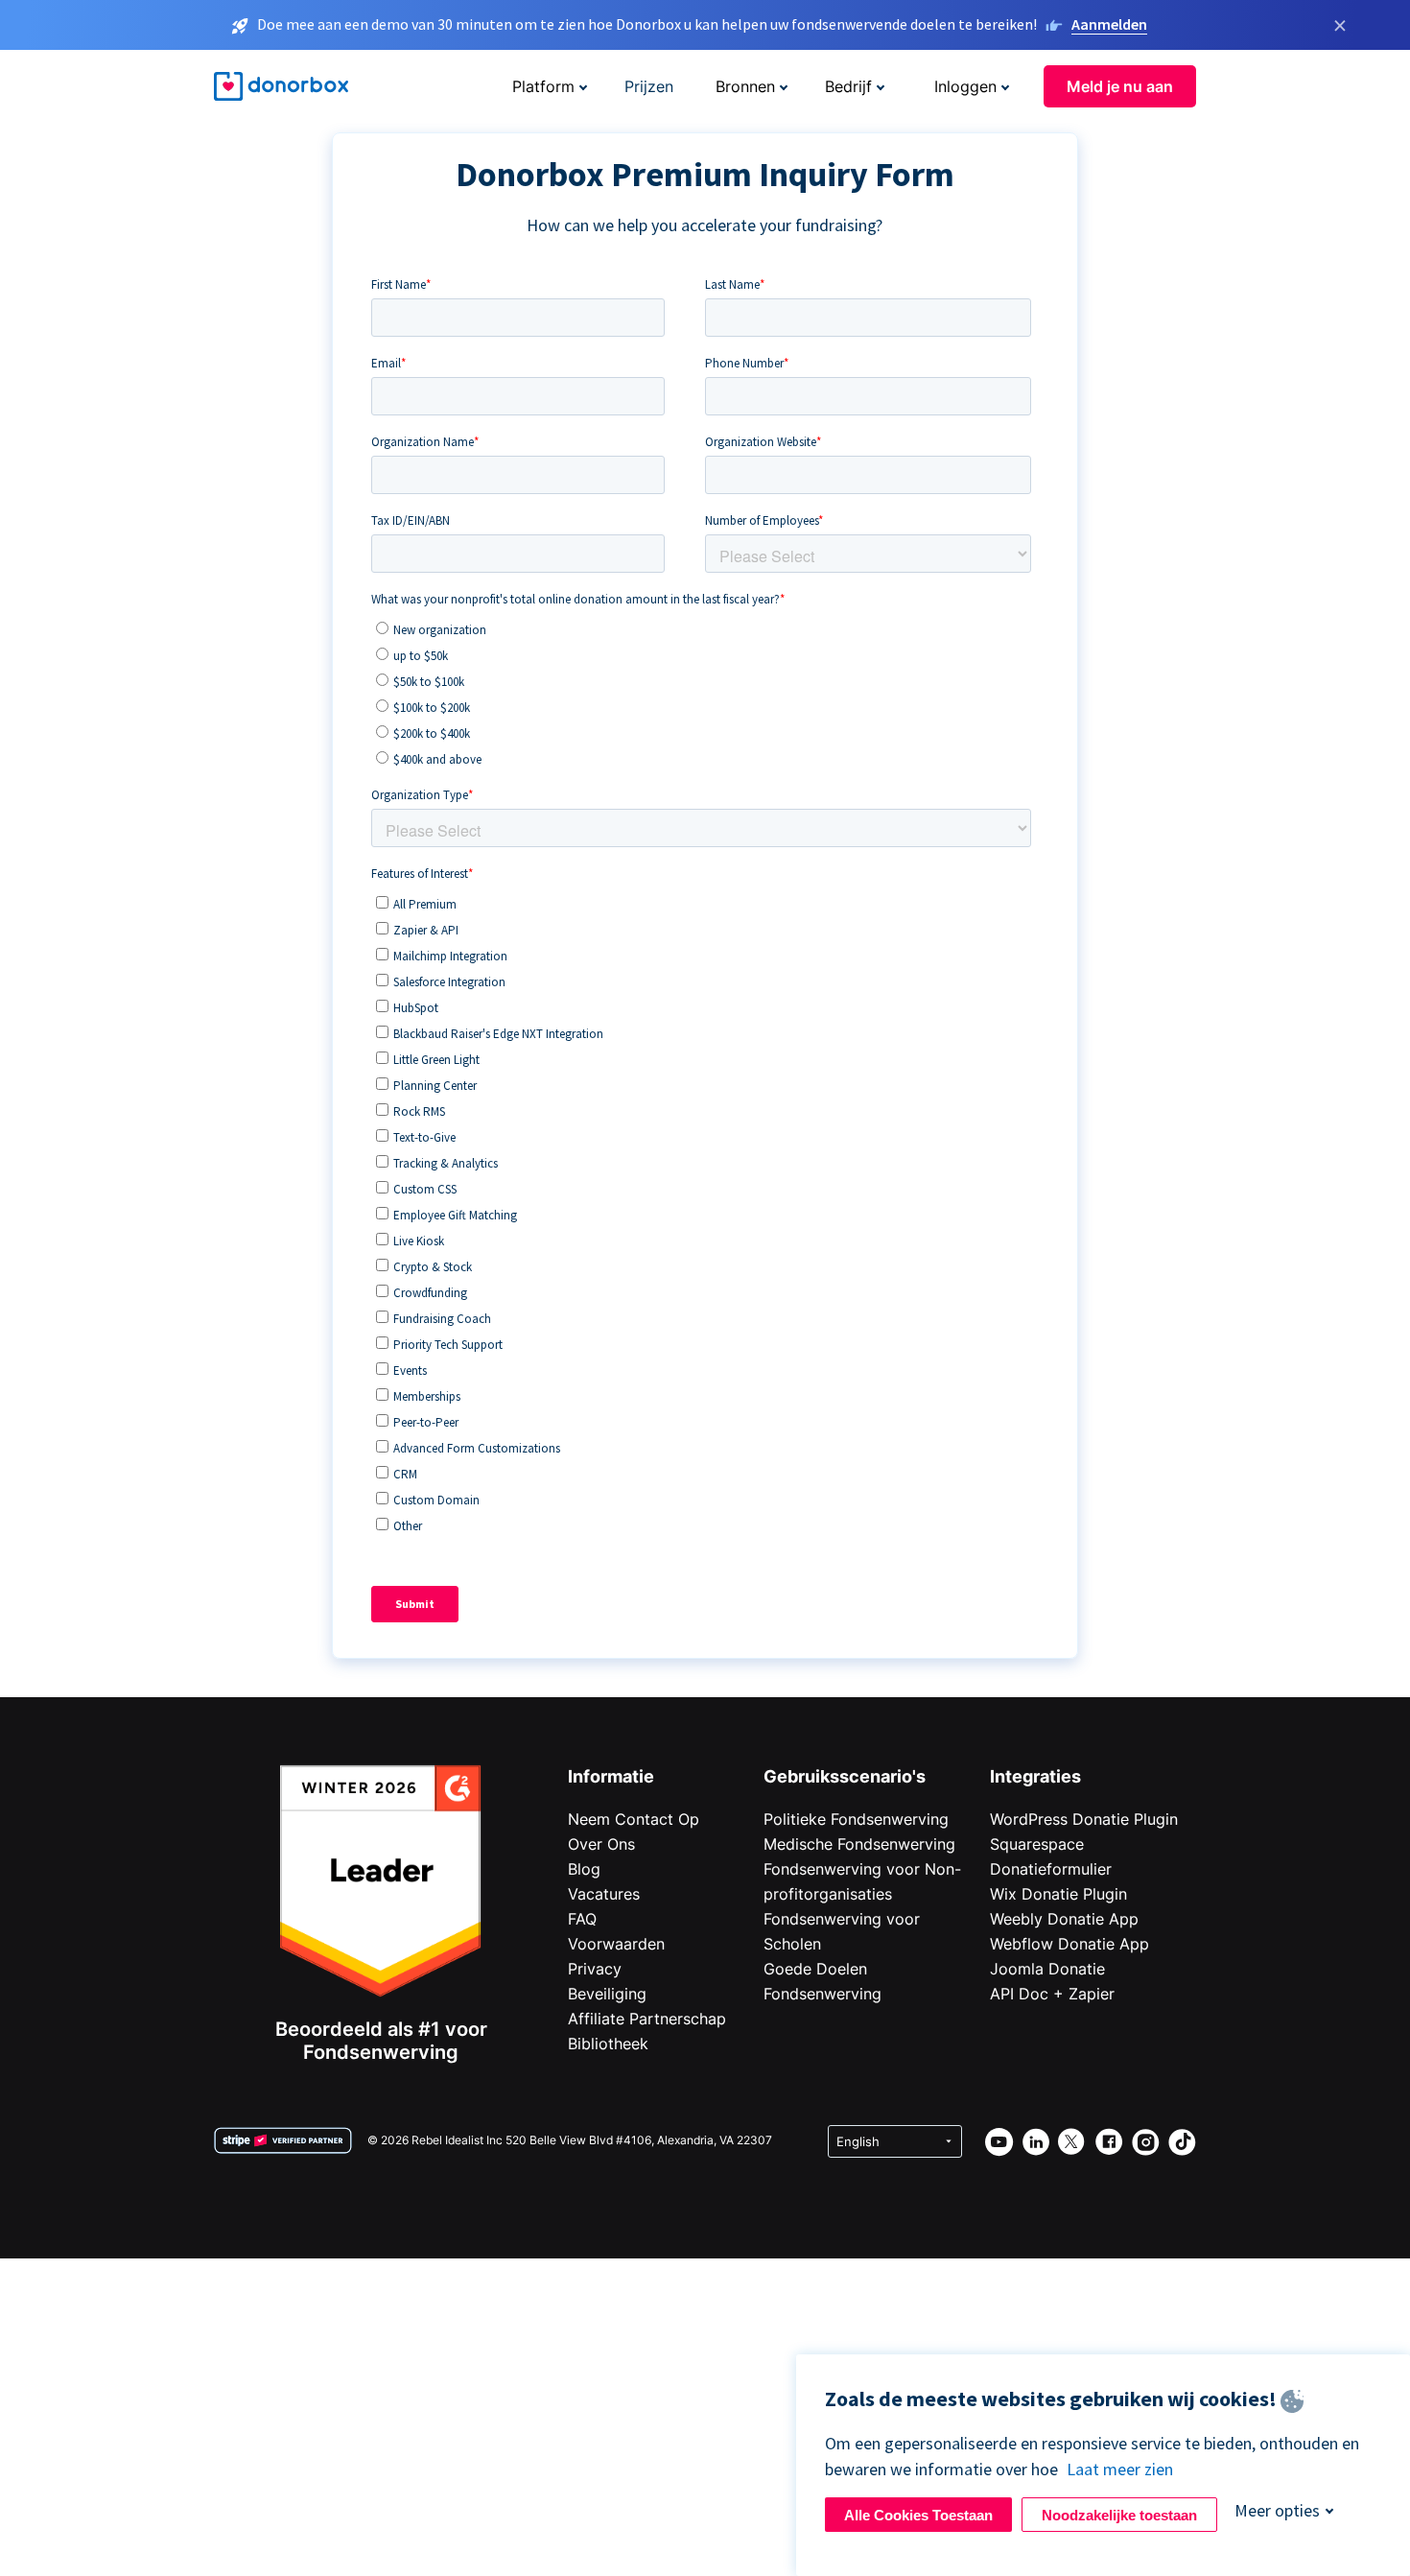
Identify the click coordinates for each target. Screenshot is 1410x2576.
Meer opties (1277, 2510)
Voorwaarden (616, 1944)
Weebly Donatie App (1064, 1919)
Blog (584, 1869)
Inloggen (965, 86)
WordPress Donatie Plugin (1084, 1819)
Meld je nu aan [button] (1120, 86)
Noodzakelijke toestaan (1119, 2515)
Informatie (611, 1776)
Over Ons (601, 1844)
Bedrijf (848, 86)
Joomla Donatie (1047, 1969)
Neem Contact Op (634, 1819)
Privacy (595, 1969)
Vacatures (604, 1894)
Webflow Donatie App (1069, 1944)
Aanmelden (1109, 24)
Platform (543, 86)
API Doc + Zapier (1052, 1994)
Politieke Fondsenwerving (856, 1819)
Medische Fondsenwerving (859, 1844)
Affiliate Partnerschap (647, 2019)
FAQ (582, 1919)
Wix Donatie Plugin (1058, 1894)
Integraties (1035, 1776)
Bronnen (745, 86)
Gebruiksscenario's (845, 1776)
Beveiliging (607, 1994)
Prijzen (649, 86)
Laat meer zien (1120, 2469)
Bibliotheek (608, 2044)
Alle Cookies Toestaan (918, 2515)
